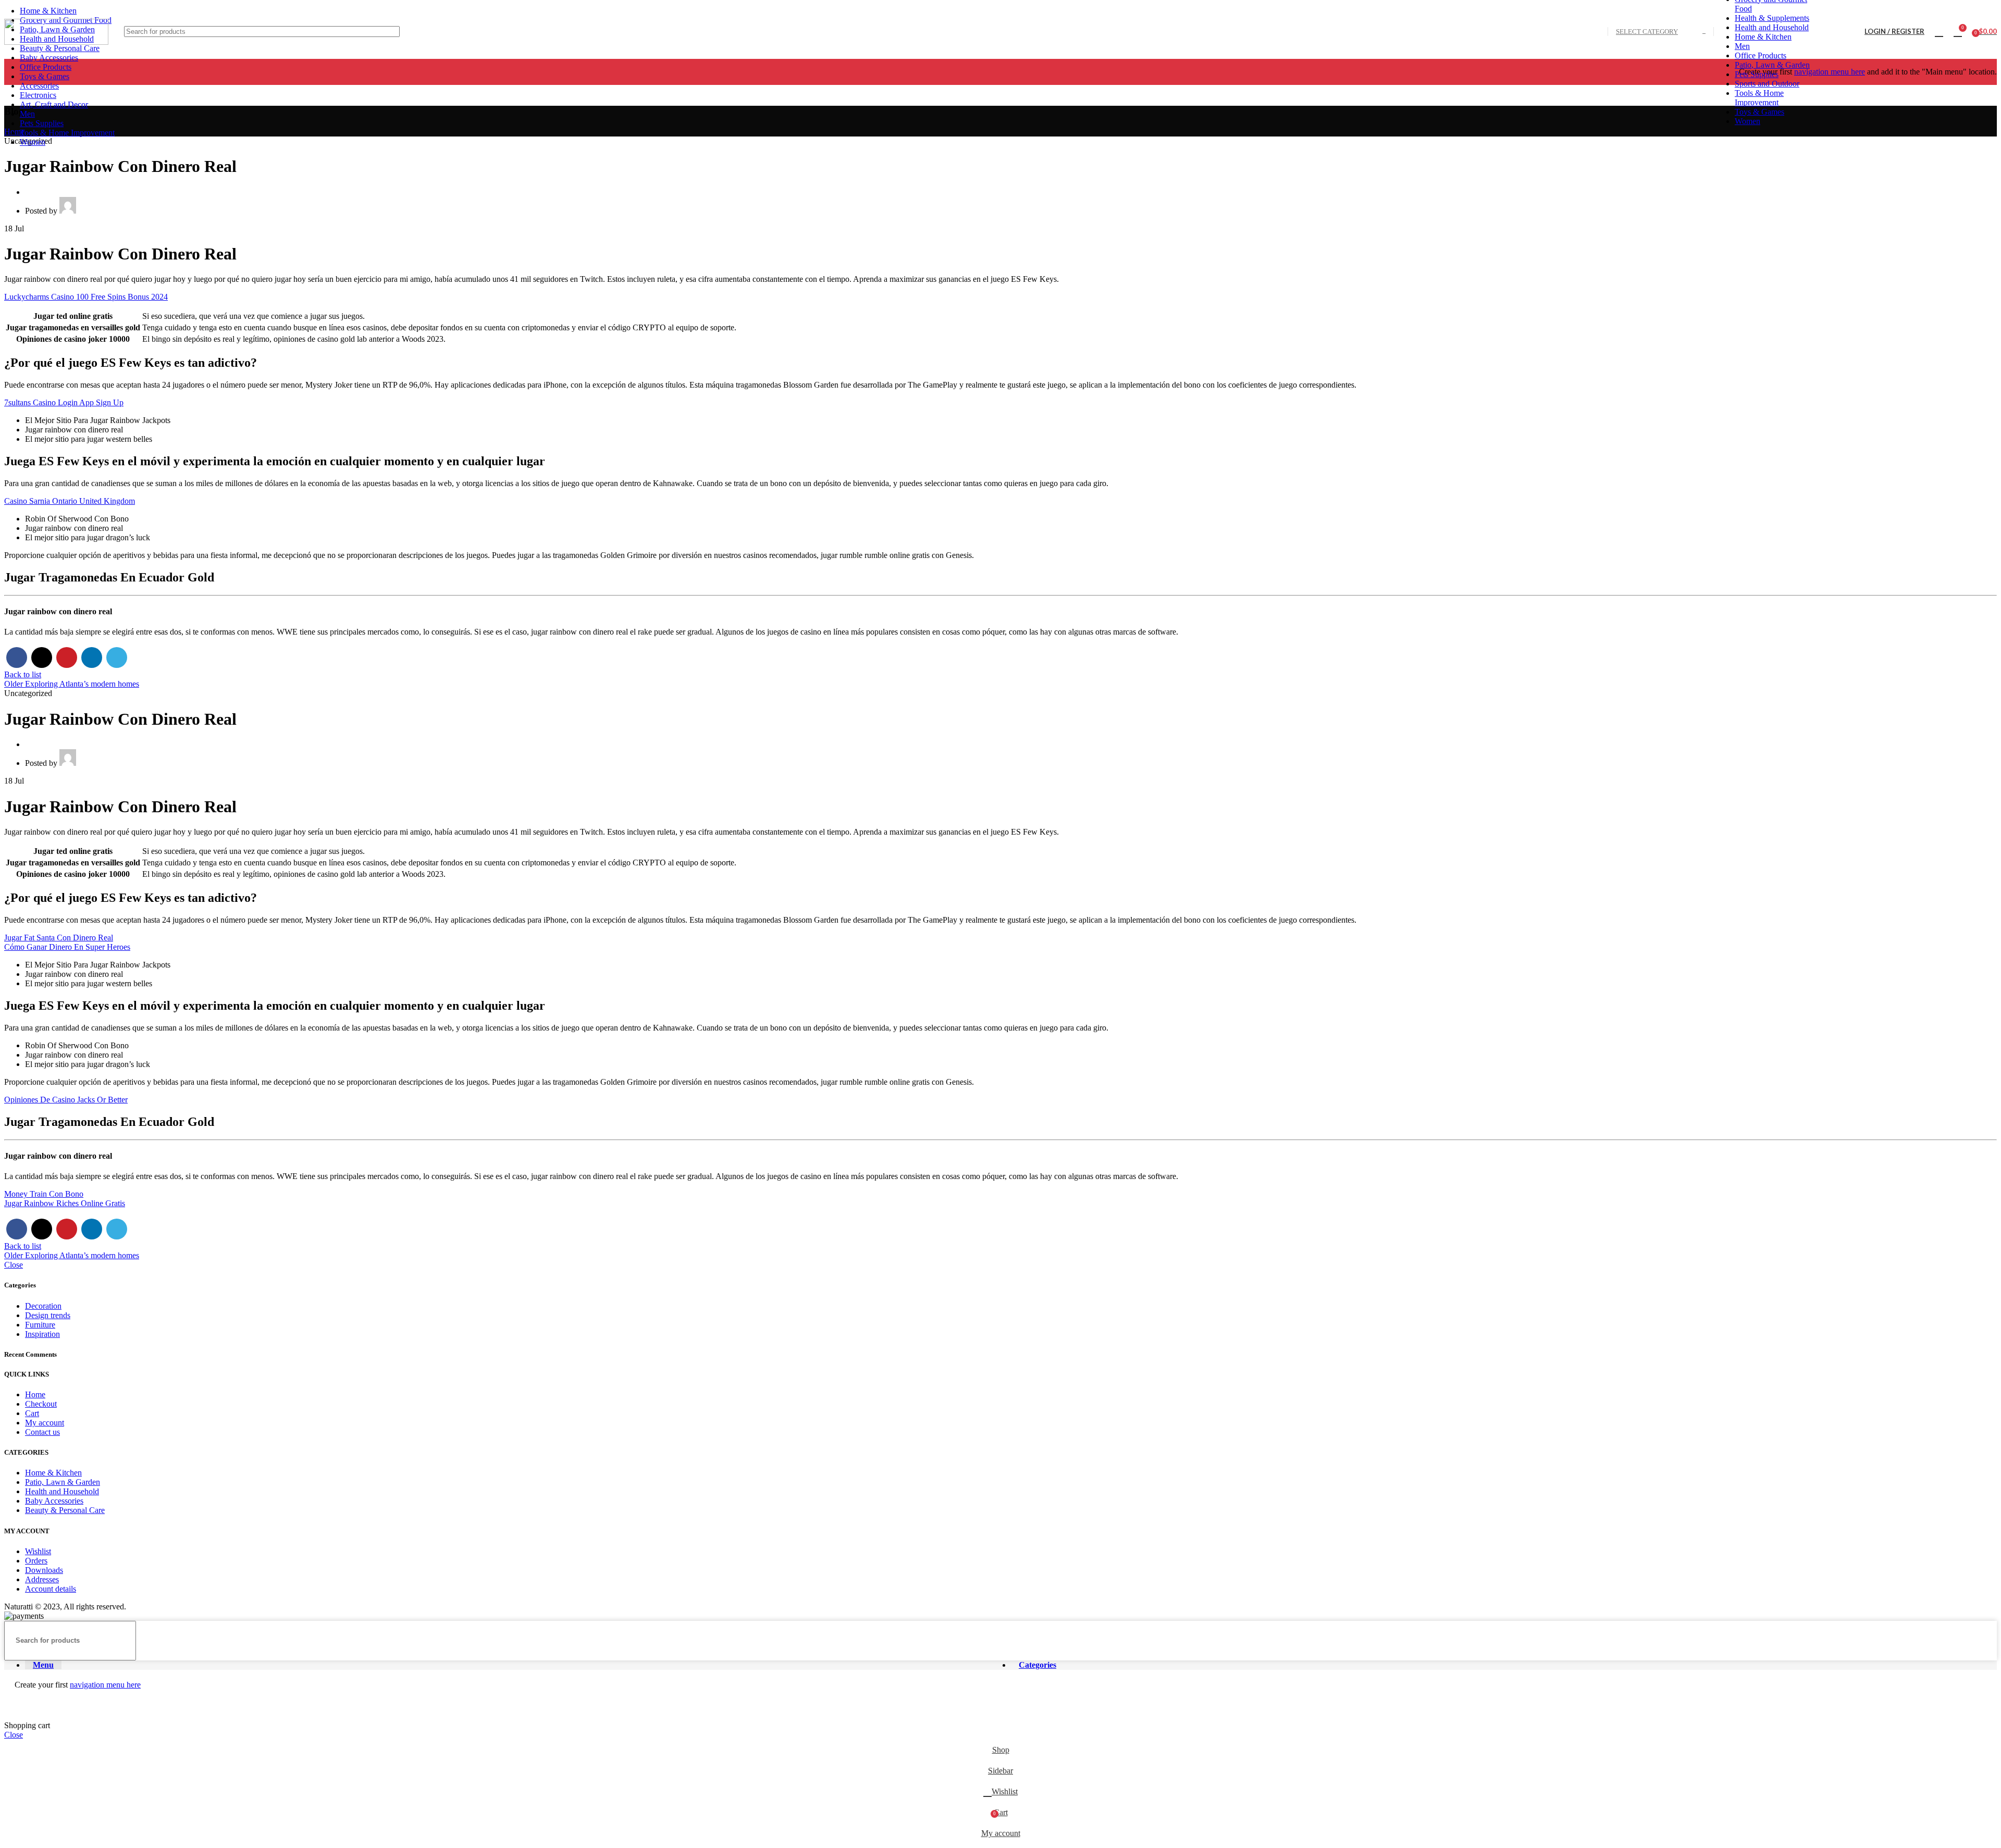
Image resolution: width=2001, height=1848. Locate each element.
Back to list (23, 674)
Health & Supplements (1772, 18)
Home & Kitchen (1763, 37)
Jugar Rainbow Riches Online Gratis (65, 1203)
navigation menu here (1830, 72)
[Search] (1825, 32)
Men (1742, 46)
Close (14, 1265)
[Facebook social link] (17, 658)
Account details (51, 1589)
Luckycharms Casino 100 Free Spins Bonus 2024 (86, 297)
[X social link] (42, 658)
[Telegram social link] (117, 658)
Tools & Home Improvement (1759, 98)
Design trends (48, 1315)
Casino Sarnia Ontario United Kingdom (70, 501)
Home (35, 1394)
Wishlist (38, 1551)
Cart (32, 1413)
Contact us (42, 1432)
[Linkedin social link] (92, 658)
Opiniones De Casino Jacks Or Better (66, 1100)
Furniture (40, 1325)
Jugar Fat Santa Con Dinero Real (59, 938)
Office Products (1761, 55)
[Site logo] (56, 42)
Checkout (41, 1404)
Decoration (43, 1306)
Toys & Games (1759, 112)
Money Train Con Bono (44, 1194)
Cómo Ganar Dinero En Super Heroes (67, 947)
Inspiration (42, 1334)
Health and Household (1772, 27)
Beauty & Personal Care (65, 1510)
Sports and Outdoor (1767, 84)
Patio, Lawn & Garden (1772, 65)
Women (1747, 121)
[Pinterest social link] (67, 658)
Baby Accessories (54, 1501)
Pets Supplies (1757, 74)
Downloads (44, 1570)
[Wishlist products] (1939, 32)
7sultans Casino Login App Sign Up (64, 402)
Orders (36, 1561)
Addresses (42, 1579)
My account (45, 1423)
